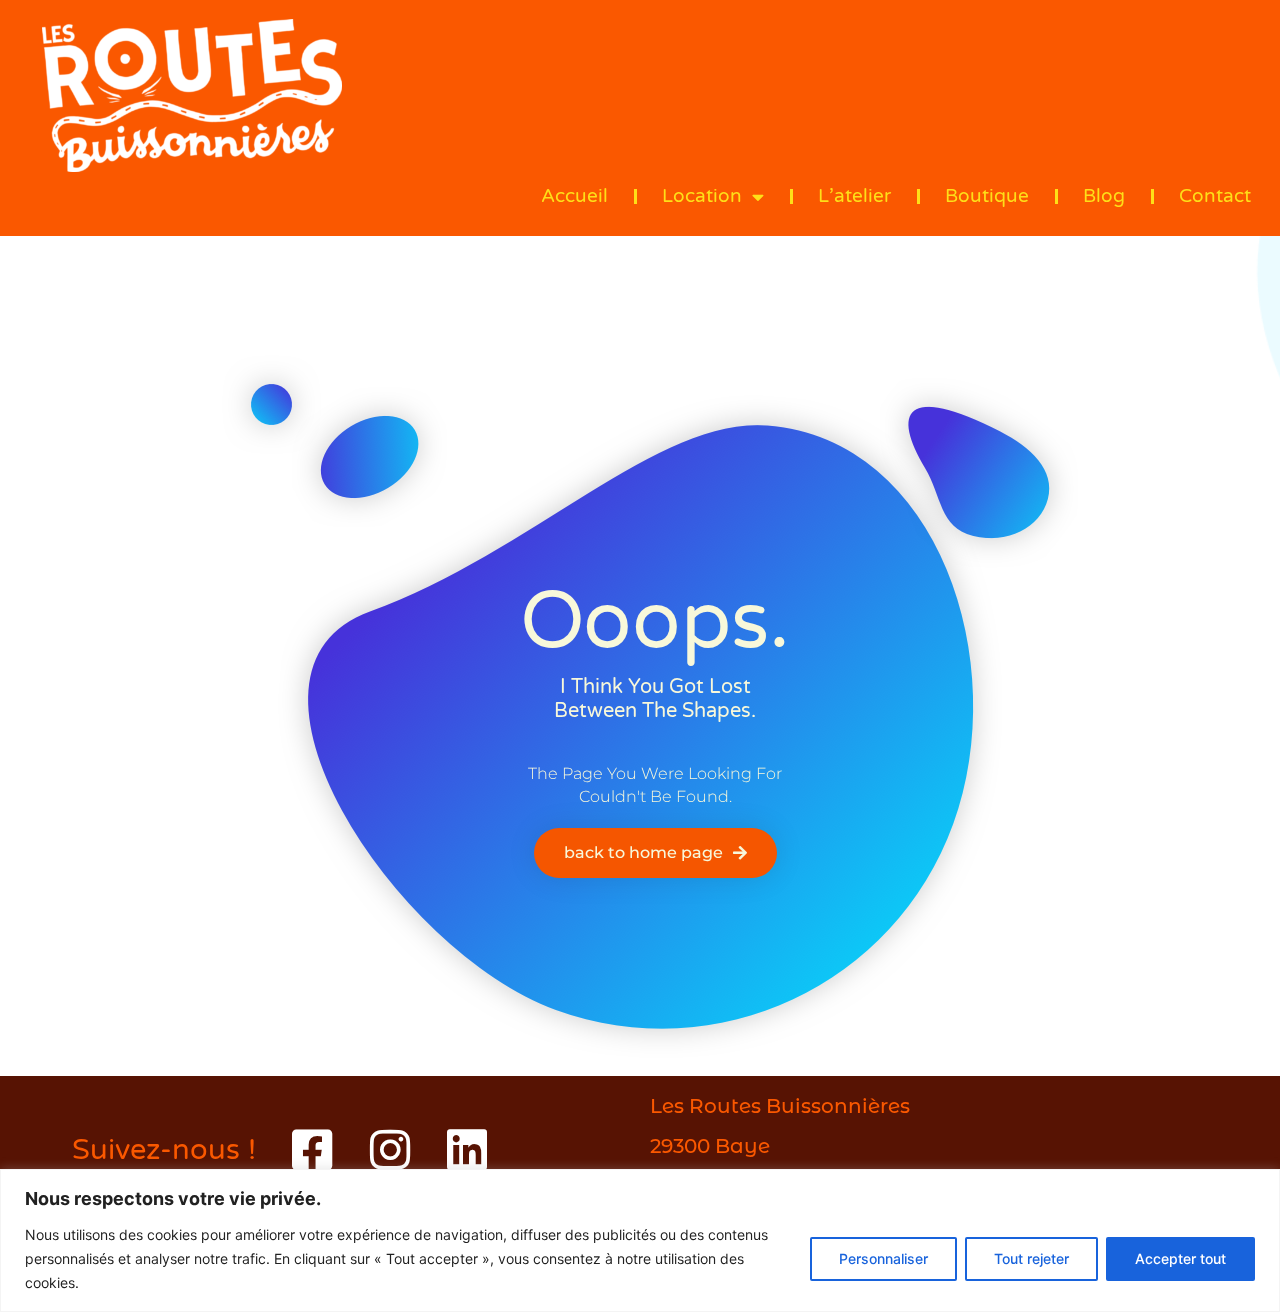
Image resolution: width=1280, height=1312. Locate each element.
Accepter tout (1180, 1258)
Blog (1104, 196)
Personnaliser (883, 1258)
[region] (640, 1240)
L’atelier (854, 196)
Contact (1215, 196)
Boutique (987, 196)
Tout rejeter (1031, 1258)
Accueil (574, 196)
